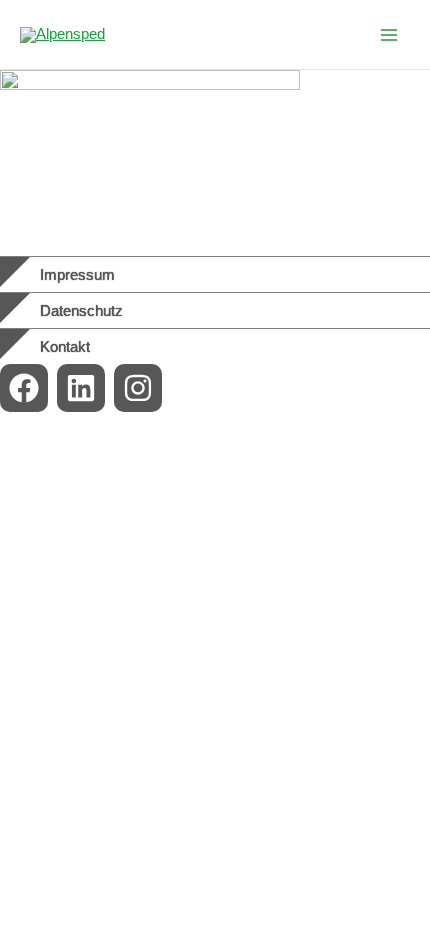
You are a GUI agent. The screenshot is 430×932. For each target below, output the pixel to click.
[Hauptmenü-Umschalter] (389, 35)
